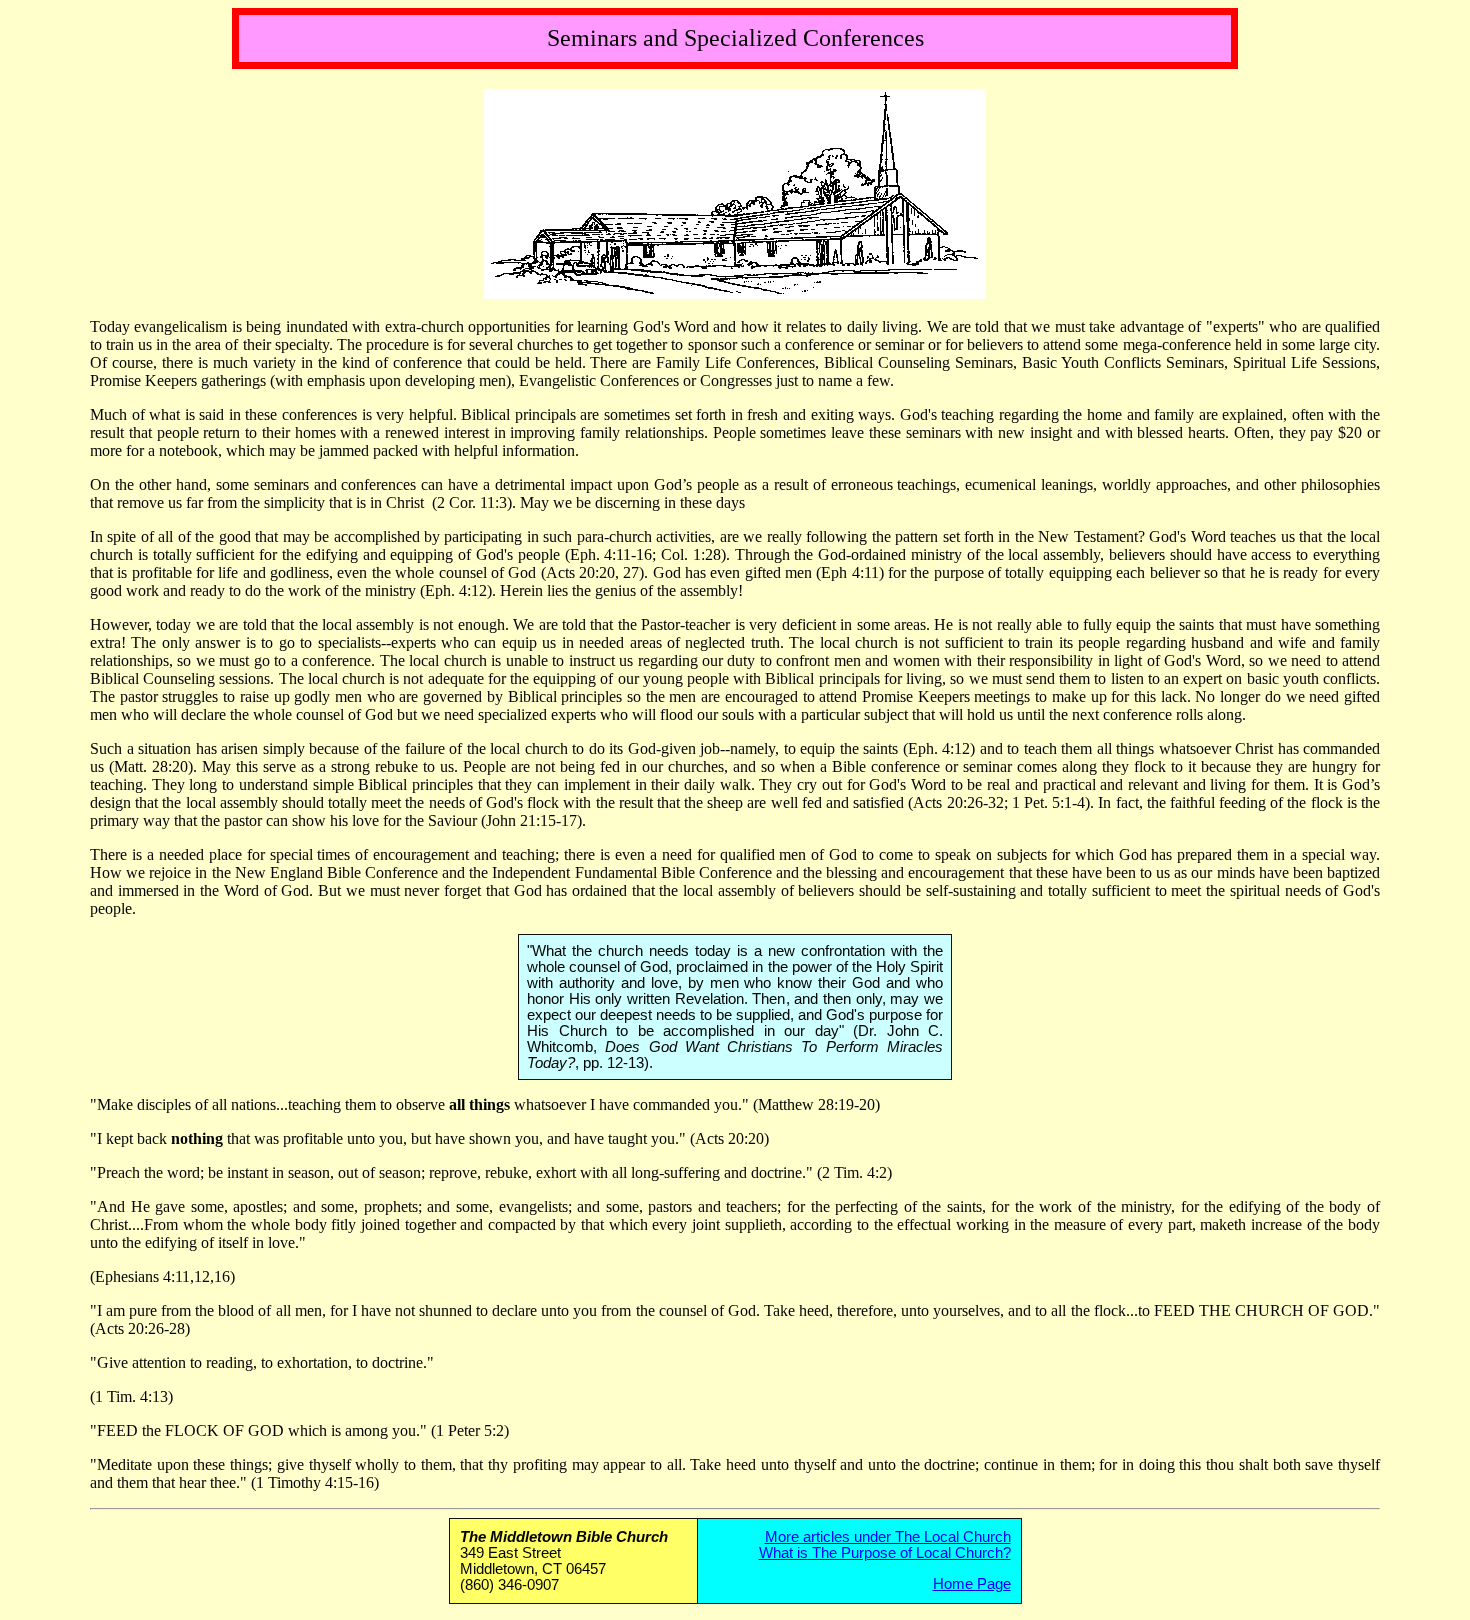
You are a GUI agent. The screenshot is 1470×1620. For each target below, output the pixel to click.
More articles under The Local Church (888, 1537)
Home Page (972, 1584)
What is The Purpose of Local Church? (885, 1553)
